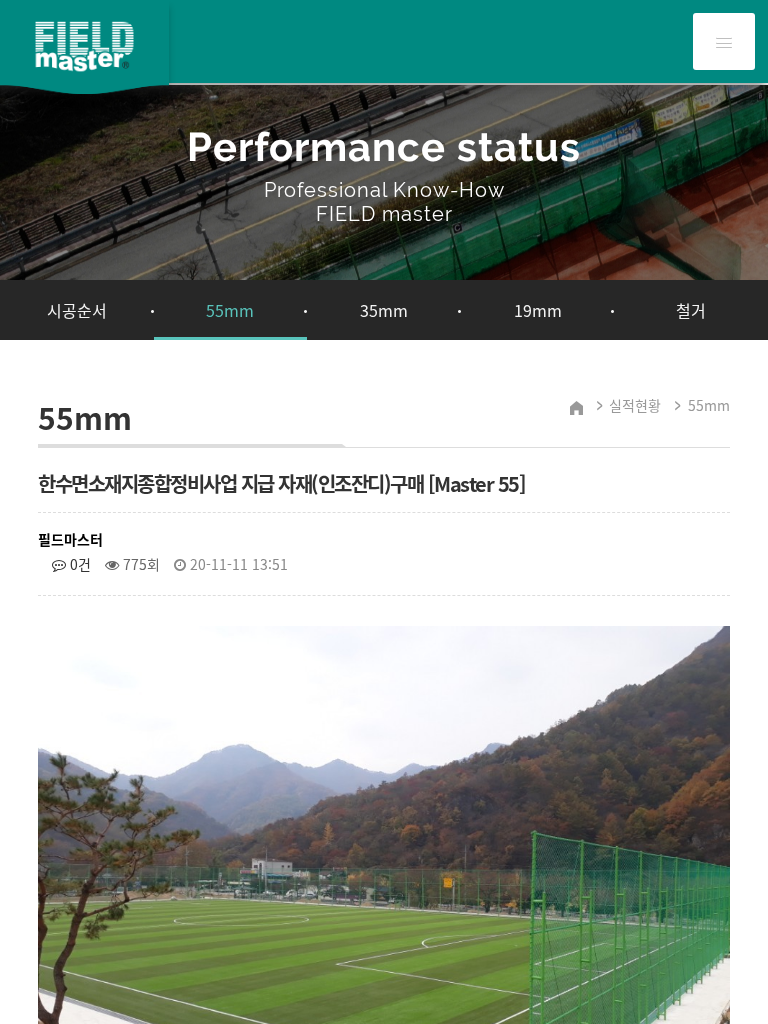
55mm (230, 310)
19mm (538, 310)
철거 (691, 310)
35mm (384, 310)
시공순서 (77, 310)
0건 (78, 564)
